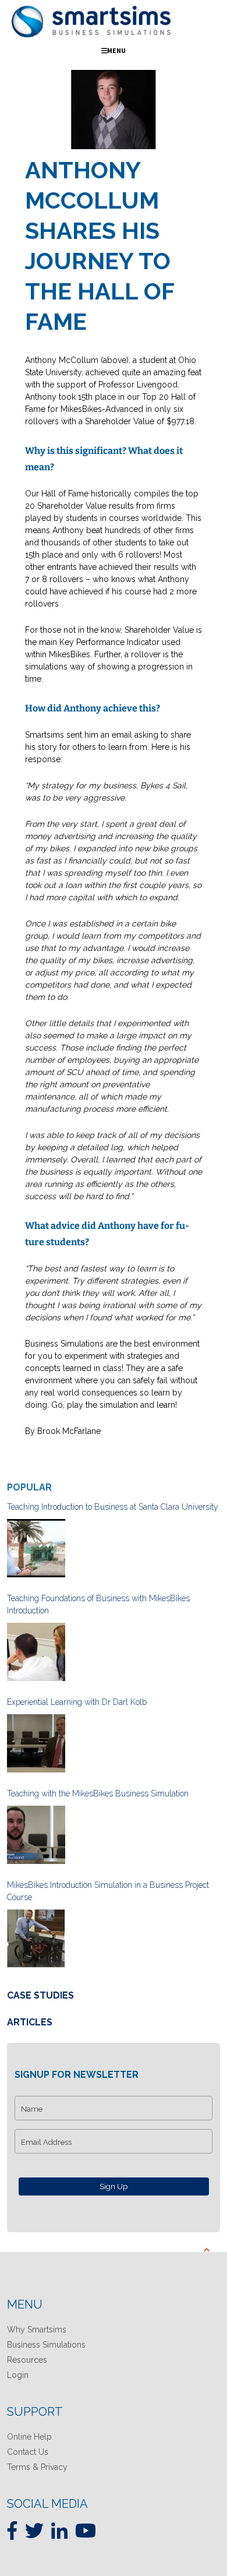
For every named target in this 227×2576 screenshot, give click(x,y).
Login (18, 2375)
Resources (27, 2360)
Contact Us (28, 2452)
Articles (30, 2022)
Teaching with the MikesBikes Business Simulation (98, 1793)
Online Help (29, 2437)
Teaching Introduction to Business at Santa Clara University (113, 1507)
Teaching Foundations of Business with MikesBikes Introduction (98, 1604)
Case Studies (40, 1995)
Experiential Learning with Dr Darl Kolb (77, 1702)
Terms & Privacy (37, 2467)
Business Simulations (46, 2345)
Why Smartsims (37, 2330)
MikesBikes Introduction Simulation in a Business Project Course (108, 1891)
